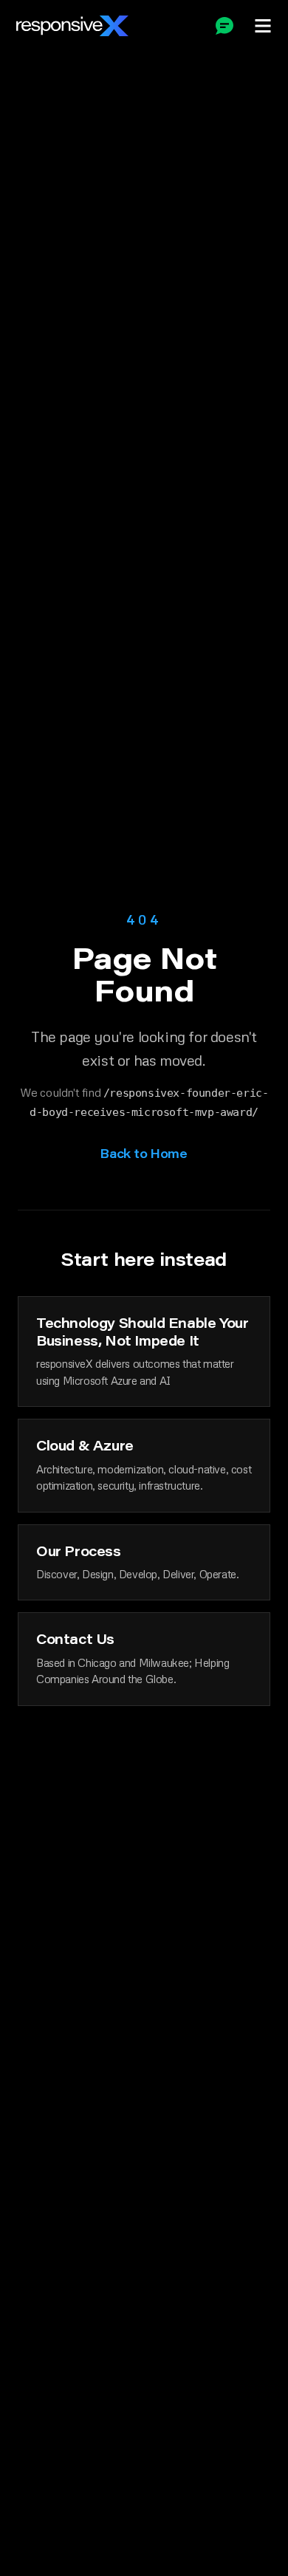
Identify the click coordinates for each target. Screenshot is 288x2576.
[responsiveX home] (72, 26)
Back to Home (144, 1153)
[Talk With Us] (224, 26)
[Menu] (263, 26)
